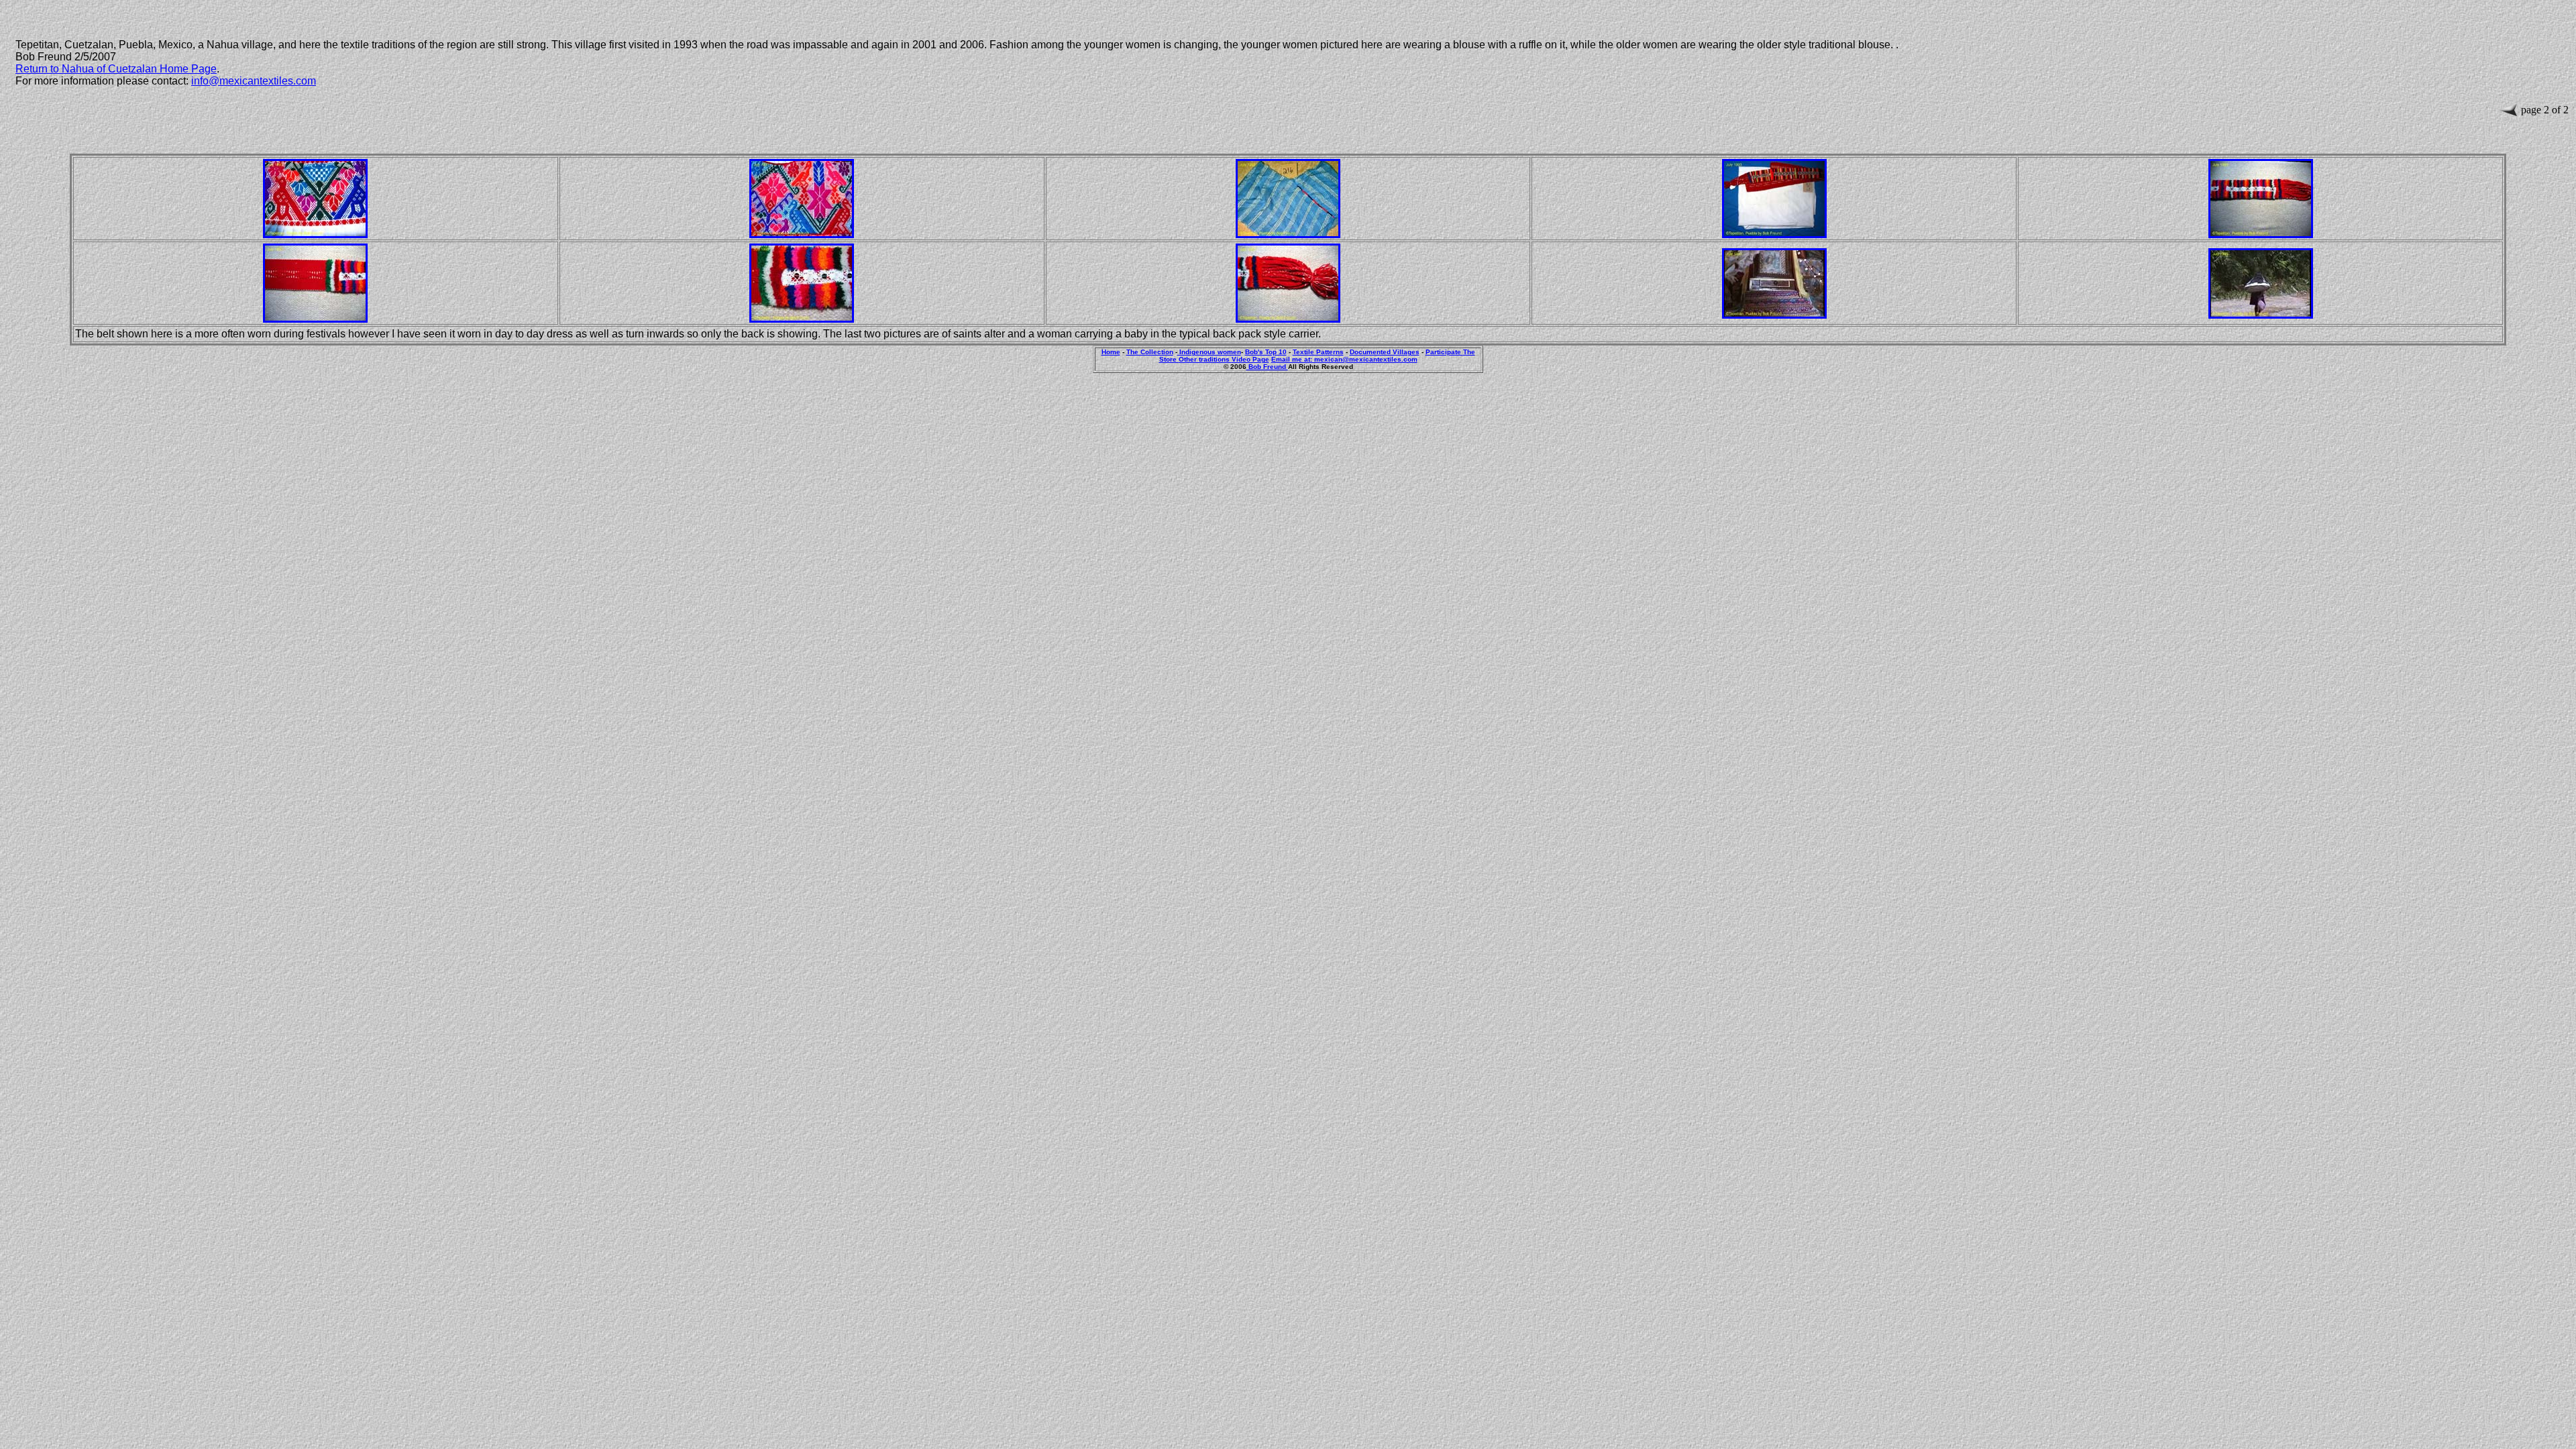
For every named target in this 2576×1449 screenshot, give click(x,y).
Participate (1444, 352)
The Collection (1150, 352)
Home (1111, 352)
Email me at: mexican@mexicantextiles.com (1344, 359)
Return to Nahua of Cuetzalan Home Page (116, 69)
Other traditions (1205, 359)
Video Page (1250, 359)
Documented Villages (1385, 352)
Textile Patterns (1318, 352)
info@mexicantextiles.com (254, 81)
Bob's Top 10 (1266, 352)
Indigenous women (1209, 352)
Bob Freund (1267, 367)
